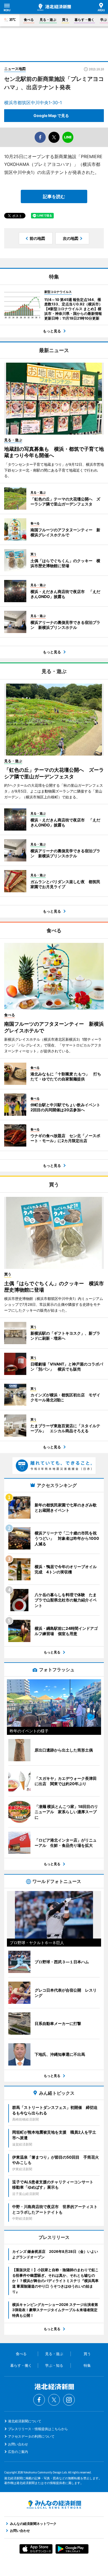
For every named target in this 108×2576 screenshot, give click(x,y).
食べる (29, 20)
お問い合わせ (18, 2444)
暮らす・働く (84, 20)
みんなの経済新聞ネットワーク (54, 2505)
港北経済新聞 (54, 7)
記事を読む (54, 196)
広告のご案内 (18, 2452)
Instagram (69, 2400)
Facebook (39, 2400)
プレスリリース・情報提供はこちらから (38, 2429)
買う (65, 20)
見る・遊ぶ (48, 20)
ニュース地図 (15, 69)
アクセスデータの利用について (31, 2436)
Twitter (54, 2400)
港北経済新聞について (25, 2421)
